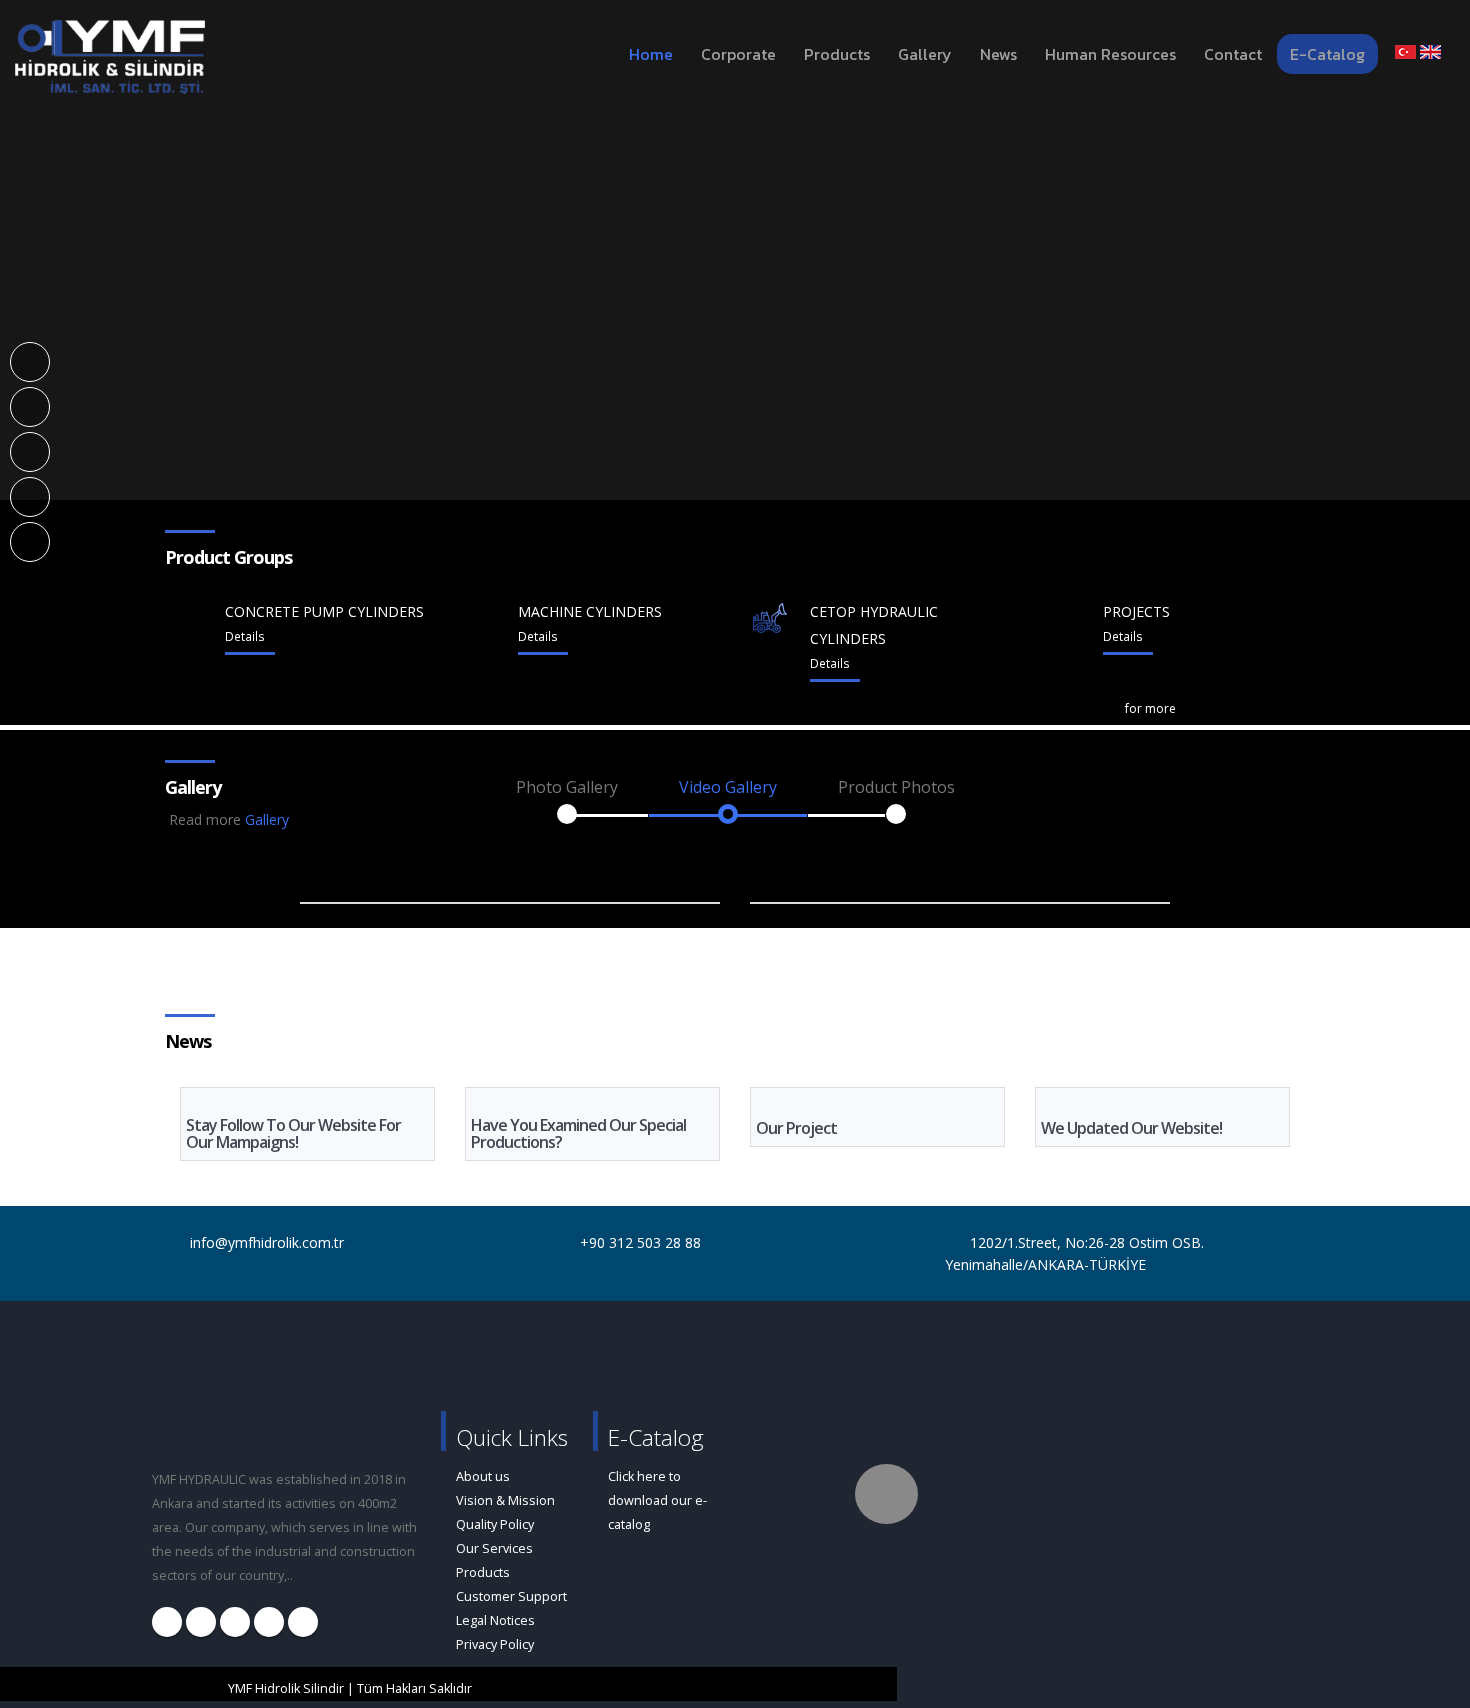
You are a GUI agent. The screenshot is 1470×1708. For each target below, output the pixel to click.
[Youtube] (30, 540)
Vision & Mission (505, 1500)
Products (837, 54)
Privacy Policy (495, 1644)
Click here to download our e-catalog (657, 1500)
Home (651, 54)
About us (483, 1476)
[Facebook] (30, 360)
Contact (1233, 54)
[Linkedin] (30, 450)
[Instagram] (30, 405)
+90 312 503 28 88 (640, 1242)
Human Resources (1110, 54)
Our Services (494, 1548)
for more (1150, 708)
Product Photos (896, 787)
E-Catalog (1327, 54)
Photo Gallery (567, 787)
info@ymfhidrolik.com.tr (267, 1242)
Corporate (738, 54)
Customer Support (511, 1596)
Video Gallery (728, 787)
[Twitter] (30, 495)
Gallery (925, 54)
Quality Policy (495, 1524)
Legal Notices (495, 1620)
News (998, 54)
